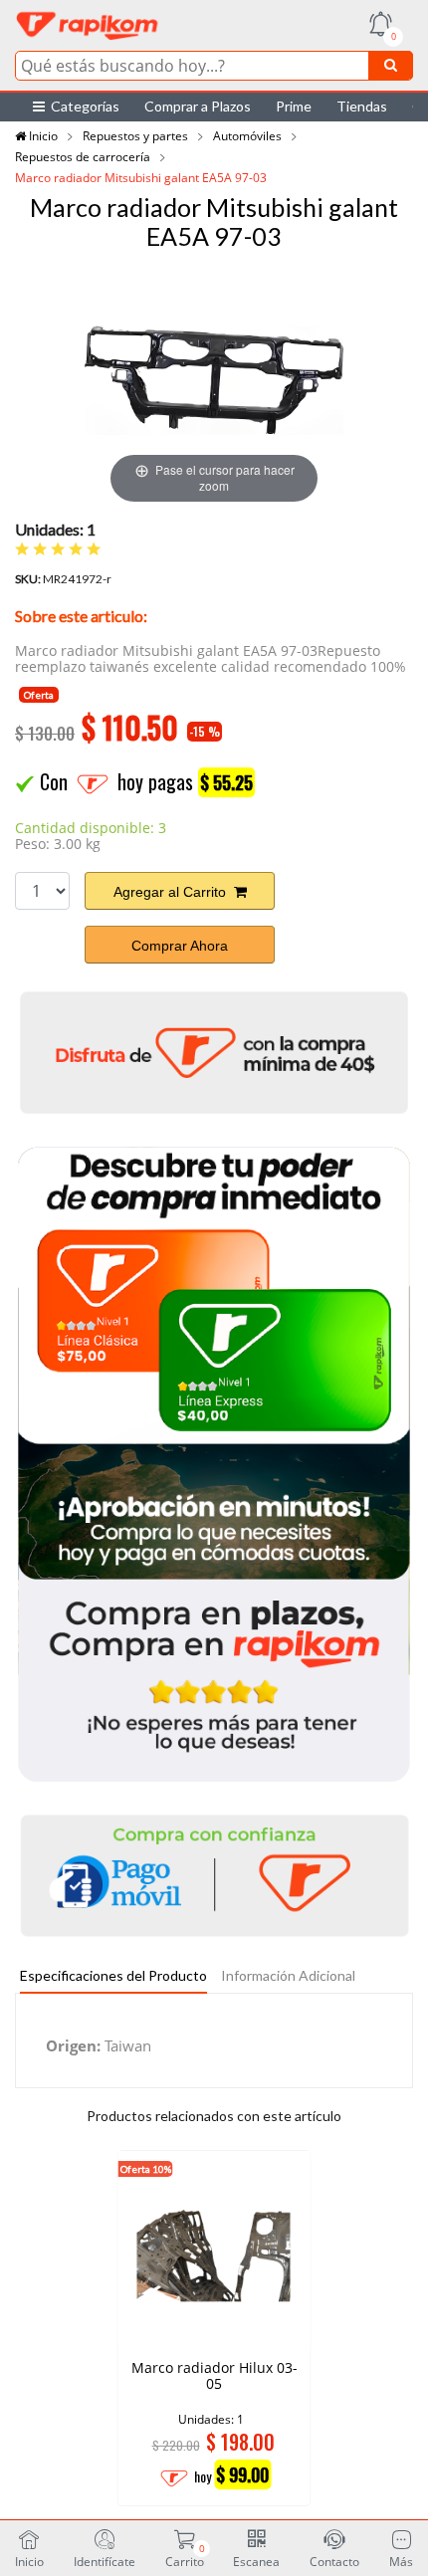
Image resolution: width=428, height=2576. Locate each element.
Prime (294, 106)
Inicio (42, 136)
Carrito (185, 2555)
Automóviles (247, 136)
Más (401, 2561)
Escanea (256, 2561)
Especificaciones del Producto (113, 1975)
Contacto (334, 2561)
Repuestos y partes (135, 136)
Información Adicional (288, 1975)
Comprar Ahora (180, 946)
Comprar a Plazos (198, 106)
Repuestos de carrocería (83, 157)
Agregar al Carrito (174, 892)
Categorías (82, 106)
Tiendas (362, 106)
